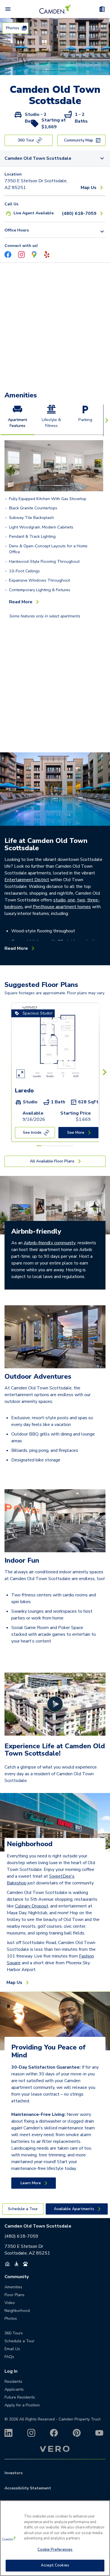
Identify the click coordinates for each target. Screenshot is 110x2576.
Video (10, 2303)
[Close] (103, 2508)
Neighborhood (30, 1844)
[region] (55, 2538)
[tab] (17, 420)
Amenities (21, 395)
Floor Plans (15, 2295)
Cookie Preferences (55, 2550)
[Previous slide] (8, 466)
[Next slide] (100, 466)
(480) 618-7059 (21, 2236)
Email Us (12, 2349)
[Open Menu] (8, 9)
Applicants (14, 2389)
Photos (11, 2319)
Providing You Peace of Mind (48, 2051)
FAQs (9, 2357)
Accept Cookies (55, 2565)
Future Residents (20, 2397)
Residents (13, 2382)
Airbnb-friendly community (50, 1243)
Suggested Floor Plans (41, 985)
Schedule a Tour (19, 2341)
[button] (40, 69)
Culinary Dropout (32, 1906)
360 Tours (14, 2333)
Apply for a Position (22, 2405)
